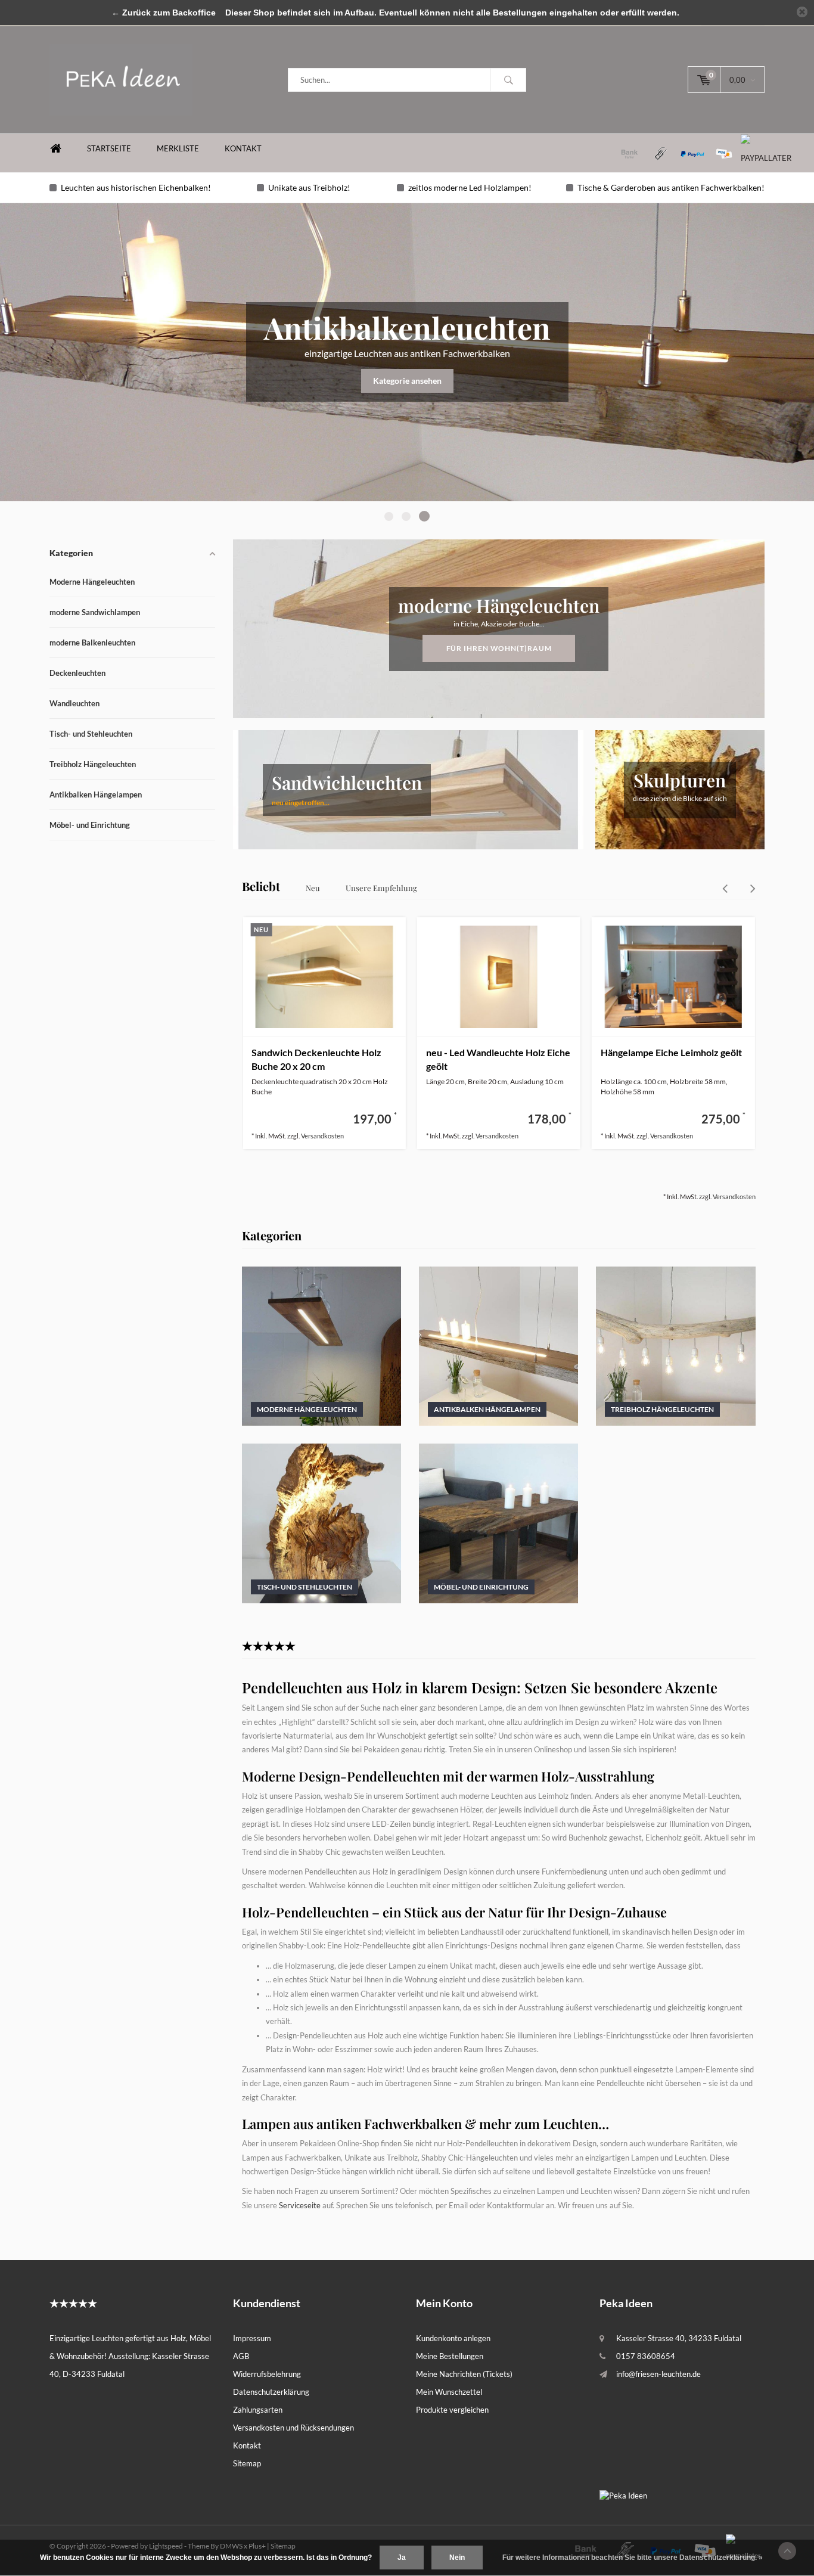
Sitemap (247, 2463)
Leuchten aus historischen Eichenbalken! (136, 187)
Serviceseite (300, 2205)
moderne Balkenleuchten (92, 643)
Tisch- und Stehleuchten (91, 734)
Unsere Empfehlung (381, 888)
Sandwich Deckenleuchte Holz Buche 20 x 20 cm (316, 1059)
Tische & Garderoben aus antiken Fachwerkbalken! (671, 187)
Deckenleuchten (77, 673)
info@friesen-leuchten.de (658, 2374)
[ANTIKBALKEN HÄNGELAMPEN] (498, 1345)
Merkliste (178, 148)
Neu (313, 888)
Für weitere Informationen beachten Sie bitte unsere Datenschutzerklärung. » (633, 2558)
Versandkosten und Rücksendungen (293, 2428)
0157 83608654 (646, 2356)
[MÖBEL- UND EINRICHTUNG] (498, 1522)
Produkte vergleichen (452, 2410)
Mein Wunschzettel (449, 2392)
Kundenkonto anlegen (453, 2338)
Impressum (252, 2338)
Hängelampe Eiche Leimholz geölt (671, 1052)
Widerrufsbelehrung (267, 2374)
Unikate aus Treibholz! (309, 187)
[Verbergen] (802, 12)
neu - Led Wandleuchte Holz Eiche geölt (498, 1059)
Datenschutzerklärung (271, 2392)
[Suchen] (508, 80)
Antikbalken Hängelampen (96, 794)
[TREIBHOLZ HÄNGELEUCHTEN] (675, 1345)
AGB (241, 2356)
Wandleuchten (74, 703)
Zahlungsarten (258, 2410)
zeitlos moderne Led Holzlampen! (470, 187)
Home (55, 149)
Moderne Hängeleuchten (92, 582)
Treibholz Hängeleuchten (93, 764)
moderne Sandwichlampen (95, 612)
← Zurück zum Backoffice (164, 13)
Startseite (109, 148)
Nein (457, 2558)
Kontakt (243, 148)
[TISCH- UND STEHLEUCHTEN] (321, 1522)
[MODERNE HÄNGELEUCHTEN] (321, 1345)
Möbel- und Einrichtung (90, 825)
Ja (402, 2558)
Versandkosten (322, 1136)
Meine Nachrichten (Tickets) (464, 2374)
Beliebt (261, 886)
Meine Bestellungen (450, 2356)
